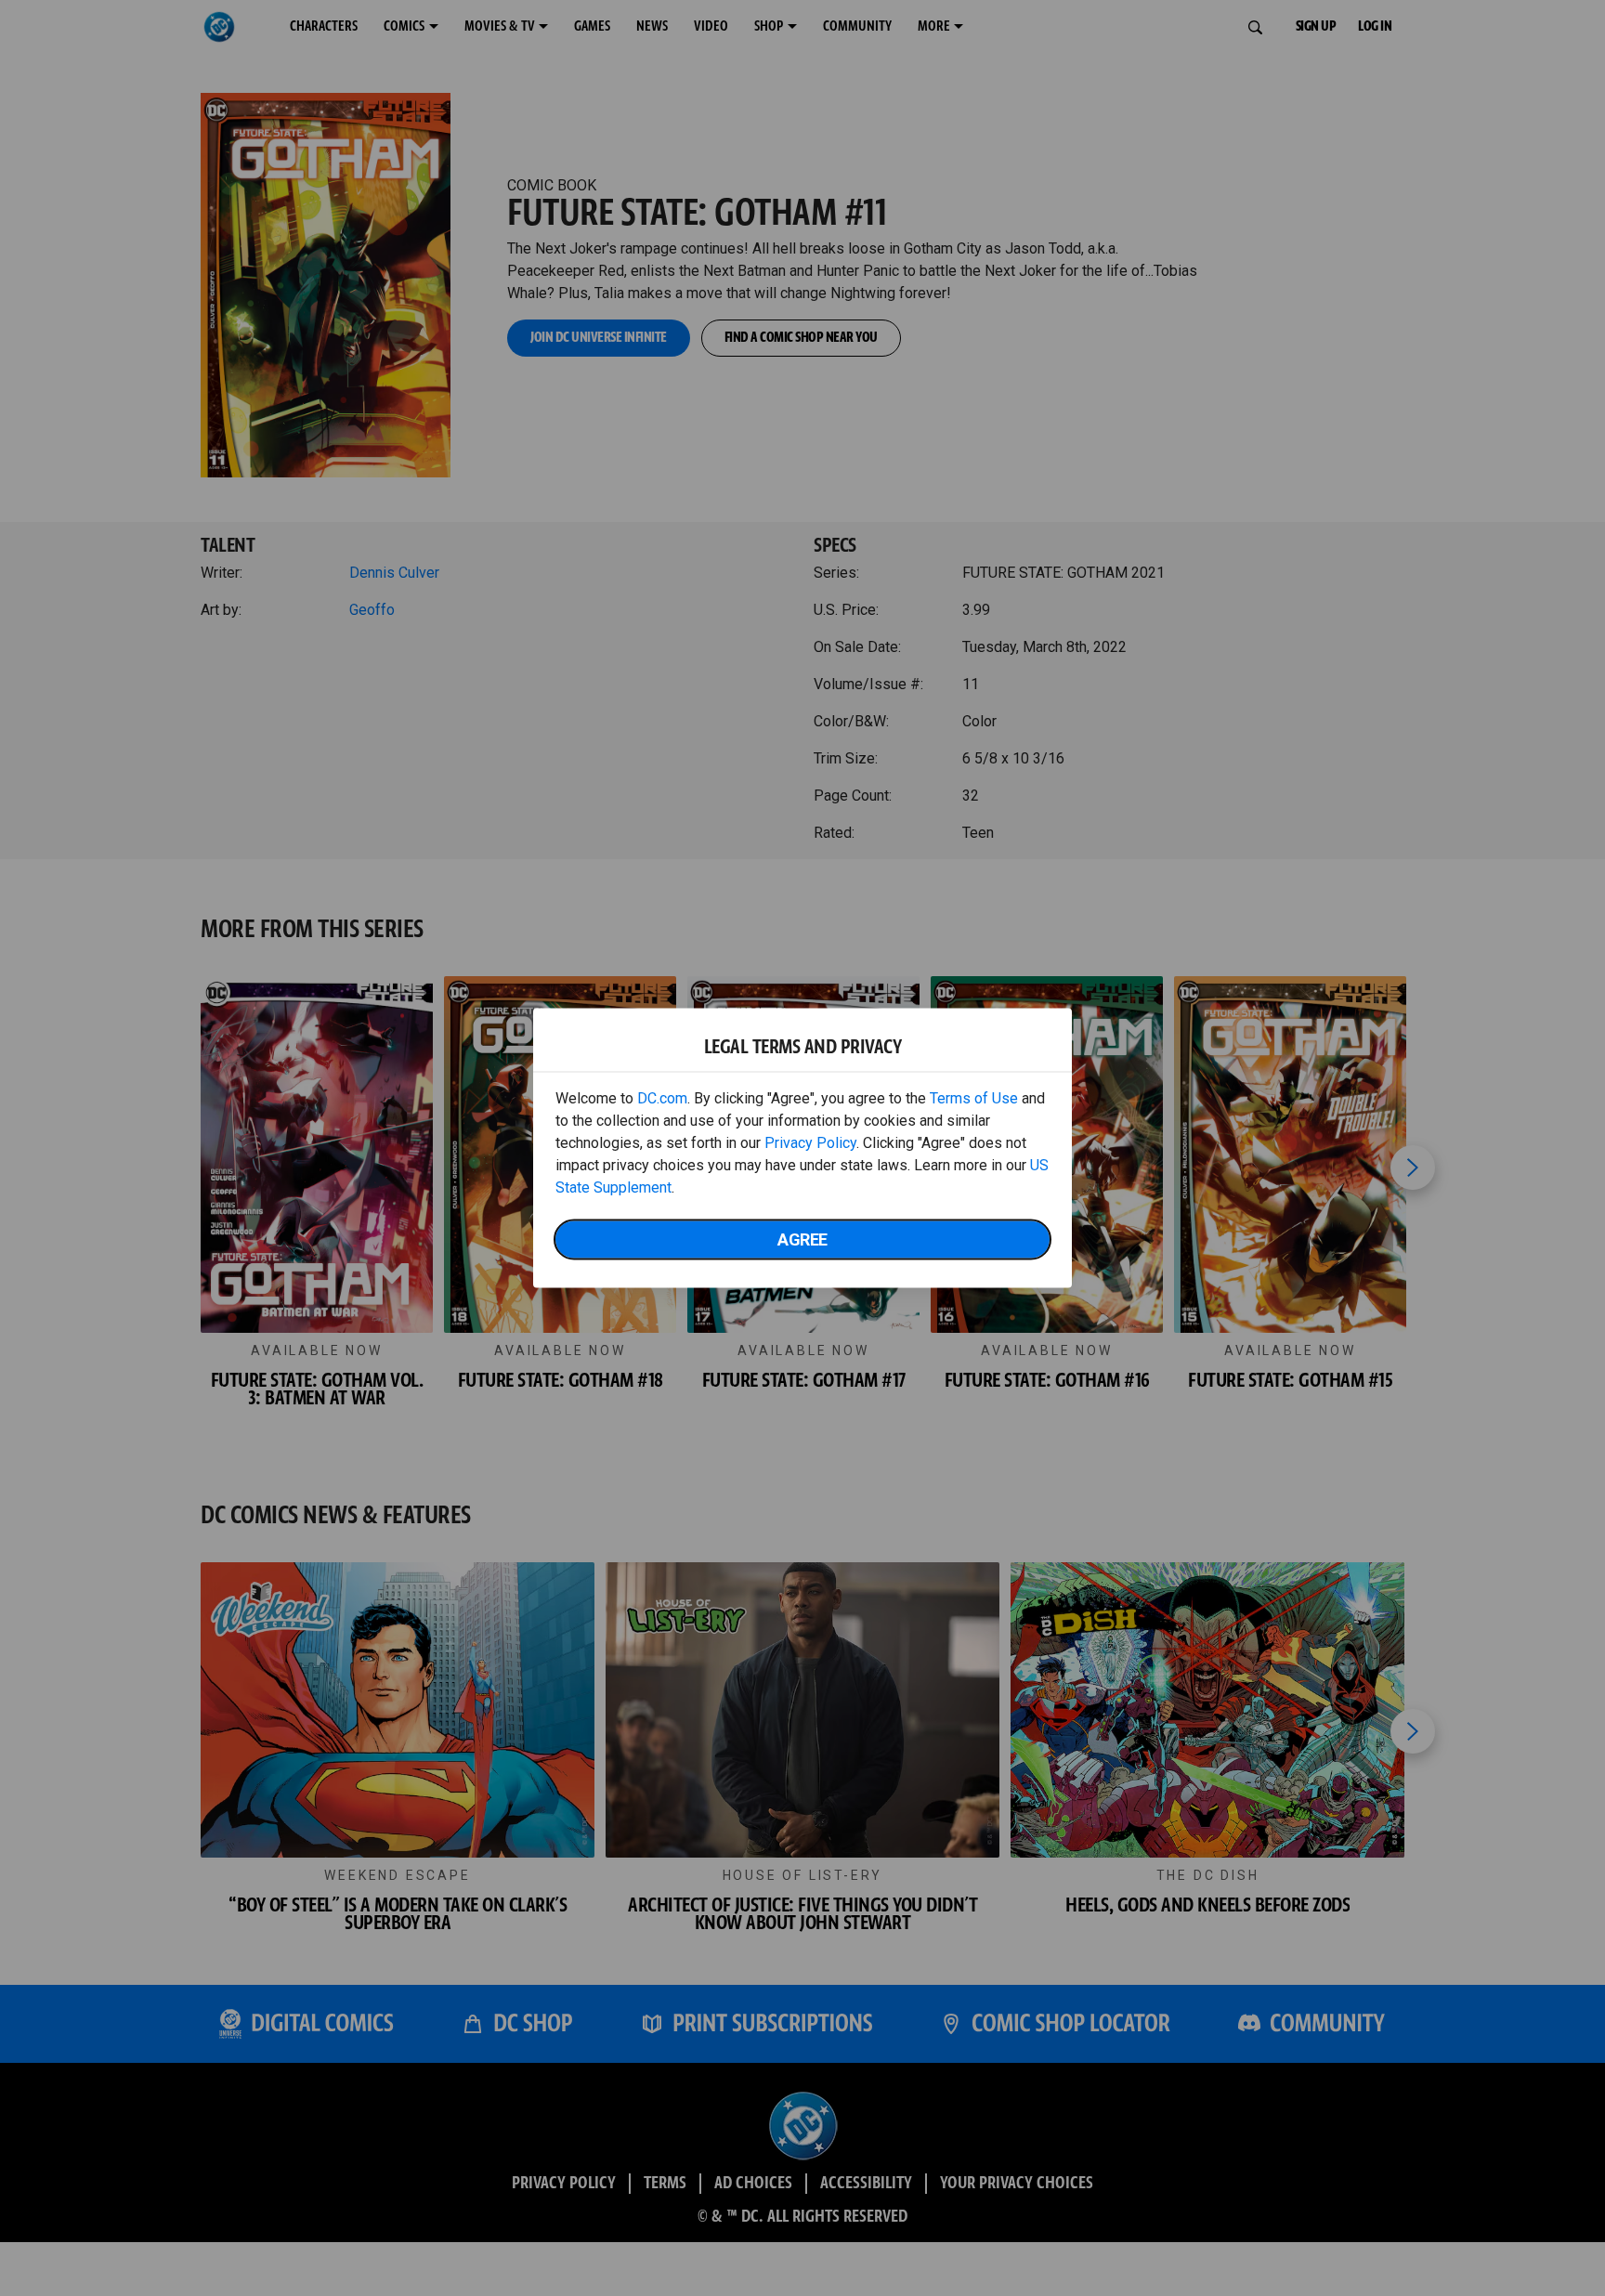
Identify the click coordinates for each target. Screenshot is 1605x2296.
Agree (802, 1239)
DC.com (662, 1098)
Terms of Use (974, 1098)
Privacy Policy (810, 1143)
